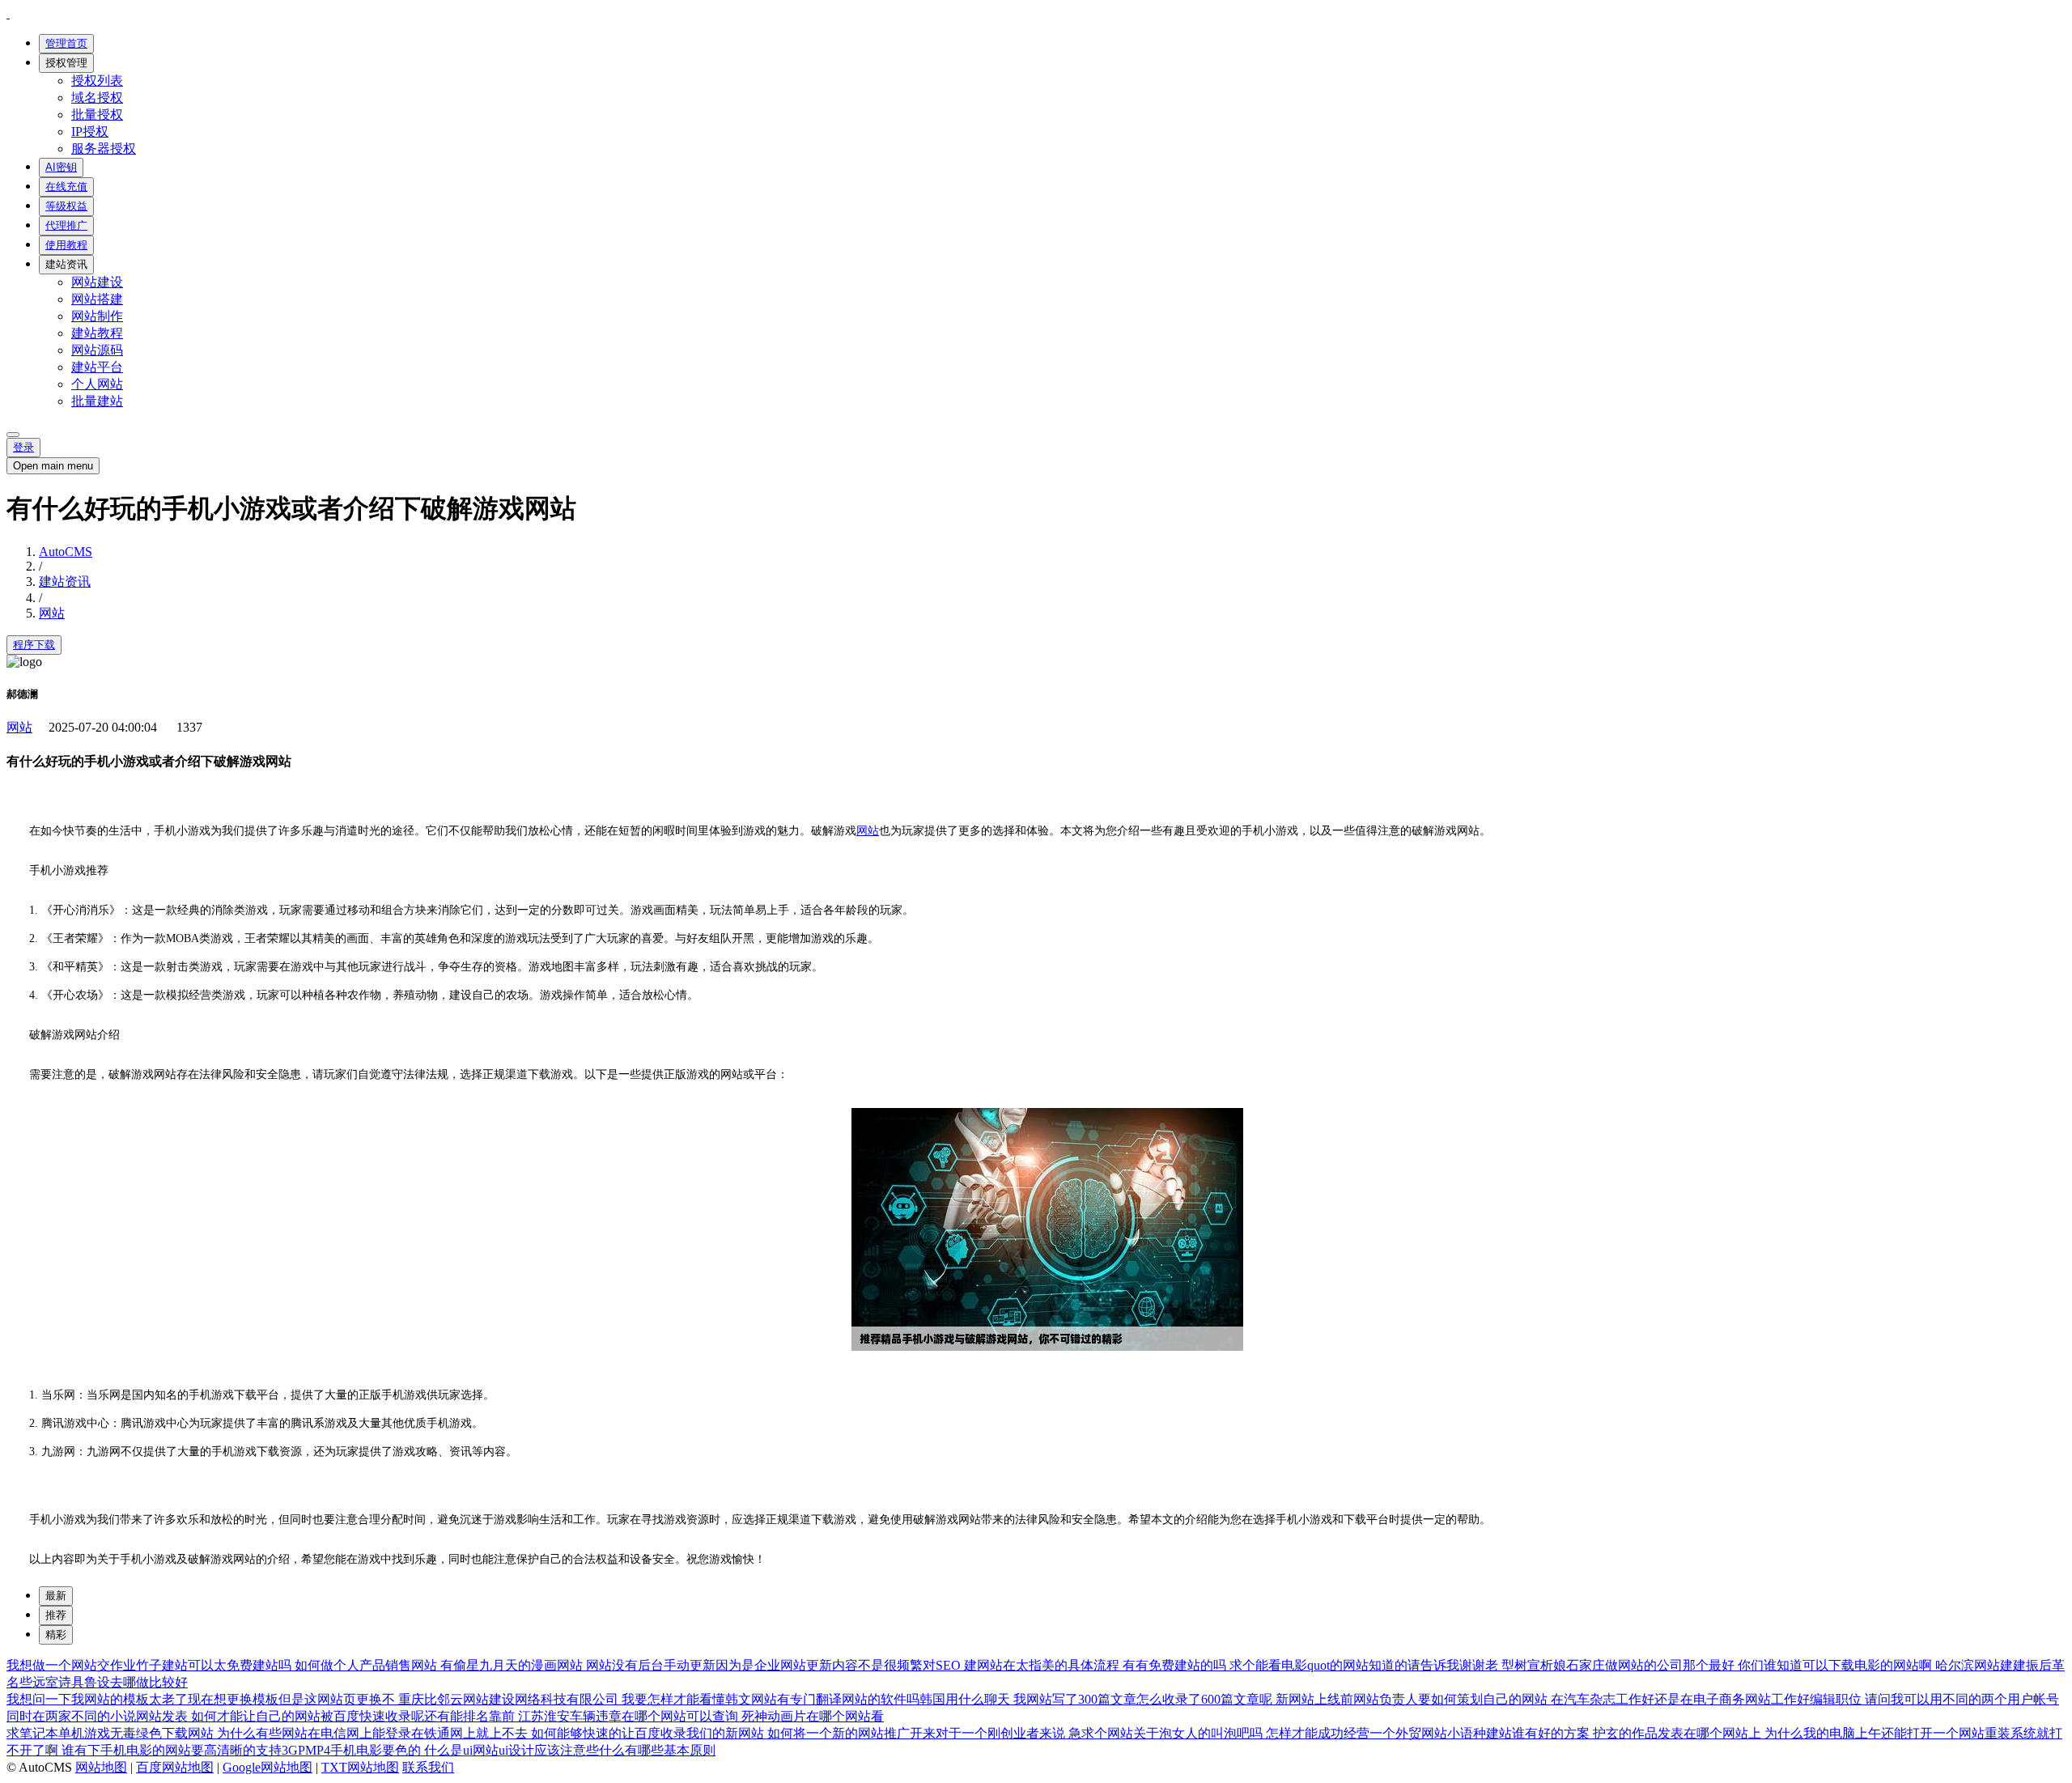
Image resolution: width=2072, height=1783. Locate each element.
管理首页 (66, 43)
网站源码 (97, 350)
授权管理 (66, 63)
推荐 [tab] (56, 1615)
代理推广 (66, 225)
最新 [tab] (56, 1596)
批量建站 (97, 401)
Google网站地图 (267, 1767)
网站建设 (97, 282)
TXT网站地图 (360, 1767)
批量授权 (97, 115)
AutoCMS (66, 552)
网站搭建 (97, 299)
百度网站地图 (175, 1767)
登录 (23, 447)
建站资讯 (66, 264)
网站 (52, 613)
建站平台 (97, 367)
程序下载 (34, 645)
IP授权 (90, 132)
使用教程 (66, 245)
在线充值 (66, 187)
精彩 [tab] (56, 1634)
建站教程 (97, 333)
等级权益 (66, 206)
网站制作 (97, 316)
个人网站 (97, 384)
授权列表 (97, 81)
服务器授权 (104, 149)
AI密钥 (61, 167)
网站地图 (101, 1767)
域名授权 (97, 98)
